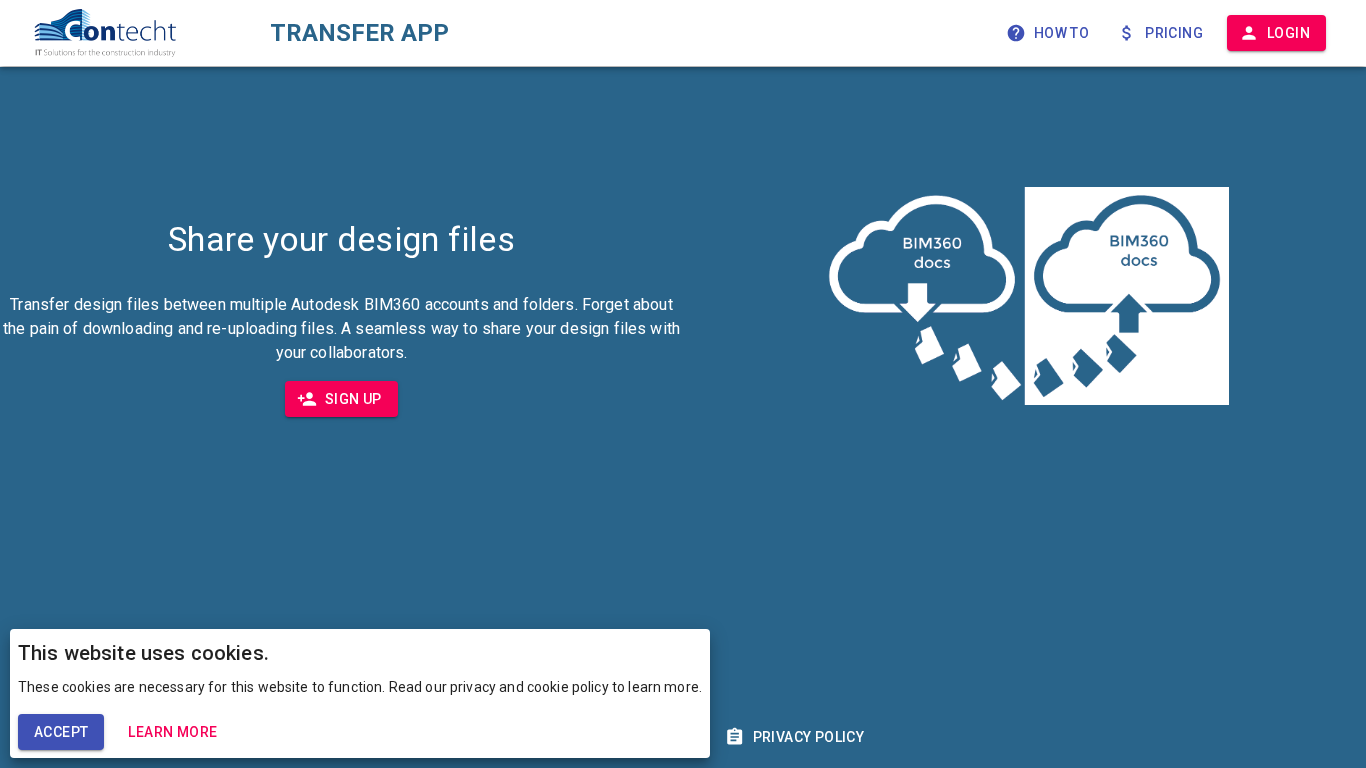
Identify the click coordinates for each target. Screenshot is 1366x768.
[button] (1049, 33)
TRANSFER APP (359, 33)
